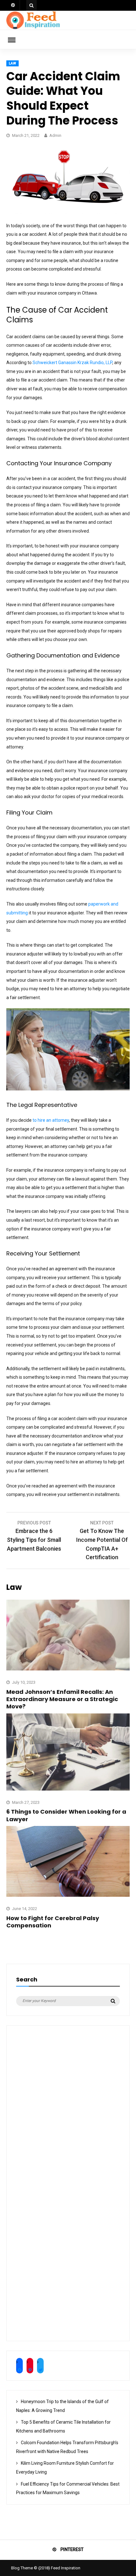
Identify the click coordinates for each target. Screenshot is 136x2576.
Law (12, 63)
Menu (16, 40)
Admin (55, 135)
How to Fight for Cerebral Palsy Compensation (53, 1922)
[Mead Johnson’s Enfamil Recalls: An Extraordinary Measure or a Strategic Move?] (68, 1669)
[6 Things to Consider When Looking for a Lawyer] (68, 1789)
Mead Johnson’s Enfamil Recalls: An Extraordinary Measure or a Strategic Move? (62, 1699)
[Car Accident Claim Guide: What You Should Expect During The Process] (68, 212)
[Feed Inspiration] (33, 28)
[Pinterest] (13, 5)
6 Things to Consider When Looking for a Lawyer (66, 1815)
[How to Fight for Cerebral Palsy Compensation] (68, 1895)
